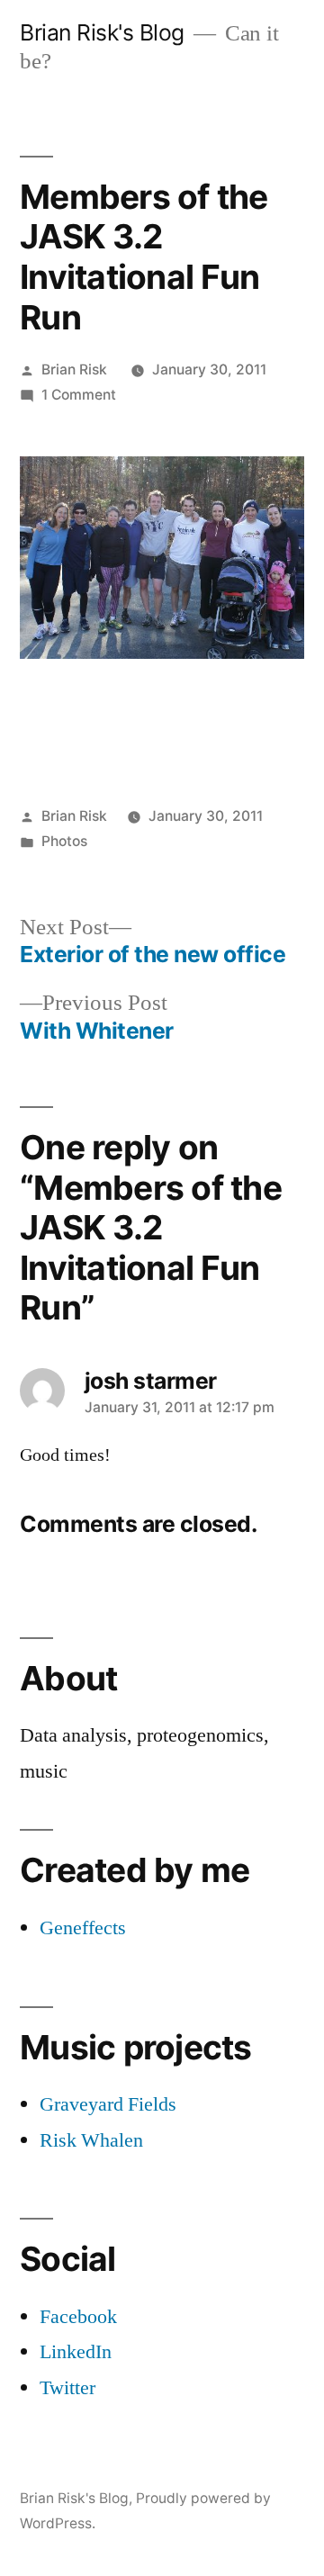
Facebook (78, 2317)
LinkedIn (76, 2352)
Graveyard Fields (108, 2104)
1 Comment (79, 395)
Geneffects (83, 1928)
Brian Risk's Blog (102, 32)
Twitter (67, 2388)
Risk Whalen (91, 2140)
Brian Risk (74, 369)
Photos (64, 841)
